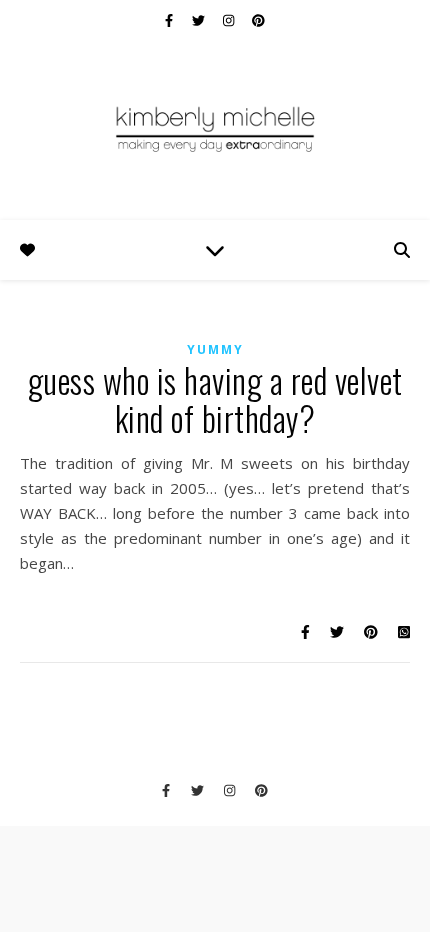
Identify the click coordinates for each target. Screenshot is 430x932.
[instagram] (230, 20)
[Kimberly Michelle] (215, 128)
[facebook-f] (170, 20)
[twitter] (200, 20)
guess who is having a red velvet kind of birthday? (215, 399)
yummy (215, 349)
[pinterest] (258, 20)
